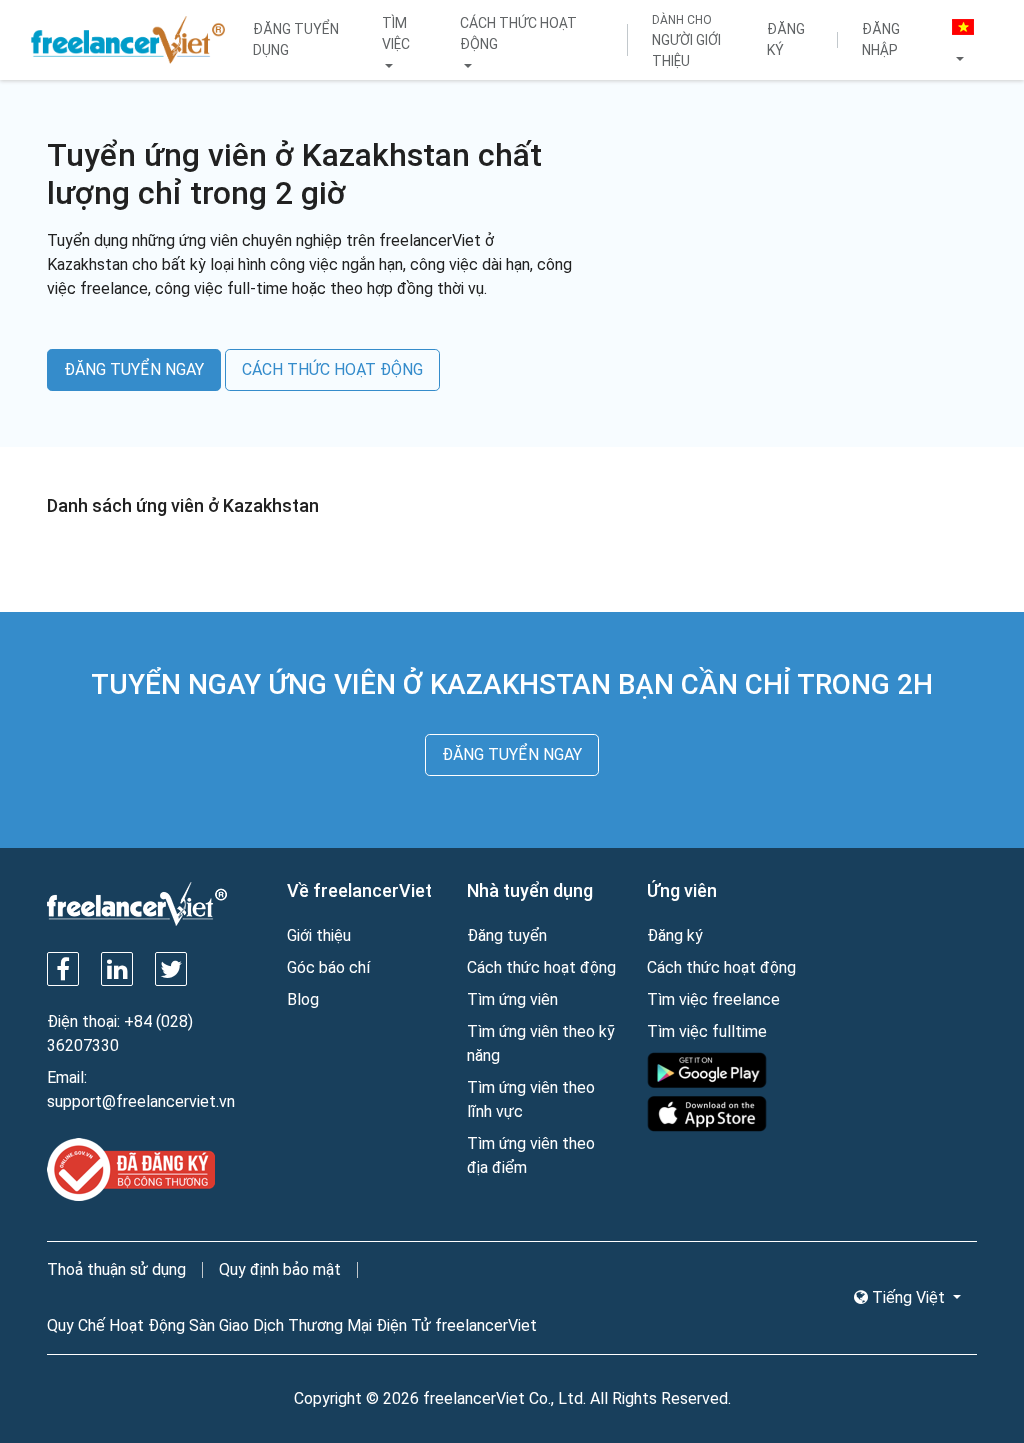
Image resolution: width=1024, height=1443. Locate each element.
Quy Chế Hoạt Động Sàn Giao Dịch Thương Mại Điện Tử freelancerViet (292, 1325)
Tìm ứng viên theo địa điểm (531, 1155)
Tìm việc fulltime (707, 1031)
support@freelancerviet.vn (141, 1101)
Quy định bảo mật (280, 1269)
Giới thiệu (319, 935)
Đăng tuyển (507, 935)
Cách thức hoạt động (518, 33)
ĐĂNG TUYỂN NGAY (134, 369)
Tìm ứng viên (512, 999)
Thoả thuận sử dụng (116, 1269)
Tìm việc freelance (713, 999)
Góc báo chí (328, 967)
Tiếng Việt (908, 1297)
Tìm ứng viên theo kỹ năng (541, 1043)
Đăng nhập (881, 39)
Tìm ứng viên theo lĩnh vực (531, 1099)
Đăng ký (786, 39)
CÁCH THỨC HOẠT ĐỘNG (332, 369)
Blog (303, 999)
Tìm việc (396, 33)
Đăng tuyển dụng (296, 39)
